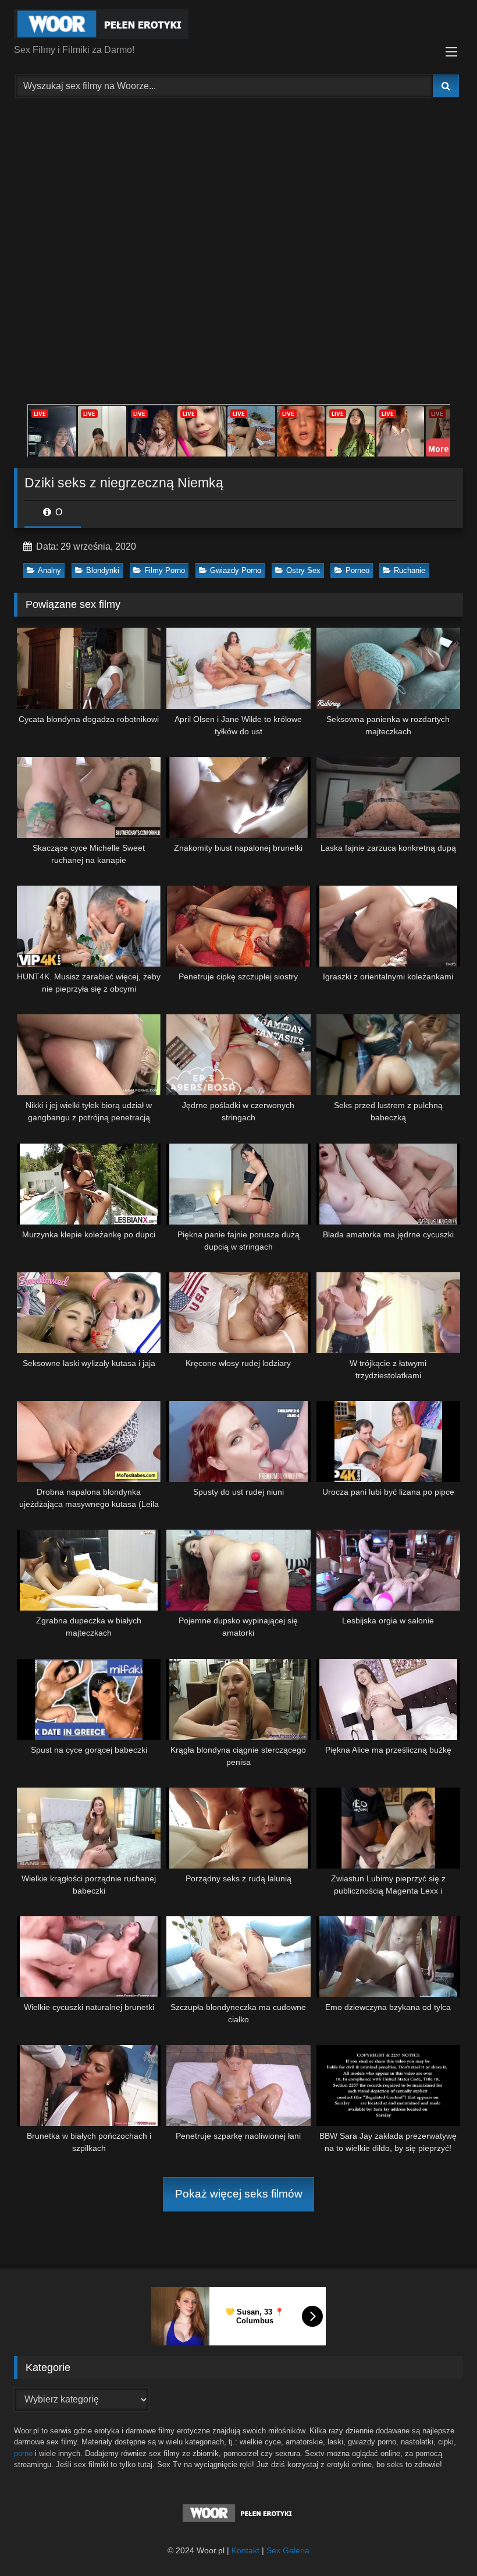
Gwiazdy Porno (236, 570)
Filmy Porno (165, 570)
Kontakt (245, 2550)
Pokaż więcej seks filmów (239, 2194)
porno (23, 2453)
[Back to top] (441, 2541)
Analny (49, 570)
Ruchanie (410, 570)
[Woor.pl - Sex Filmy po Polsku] (238, 26)
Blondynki (103, 570)
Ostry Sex (303, 570)
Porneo (357, 570)
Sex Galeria (288, 2550)
